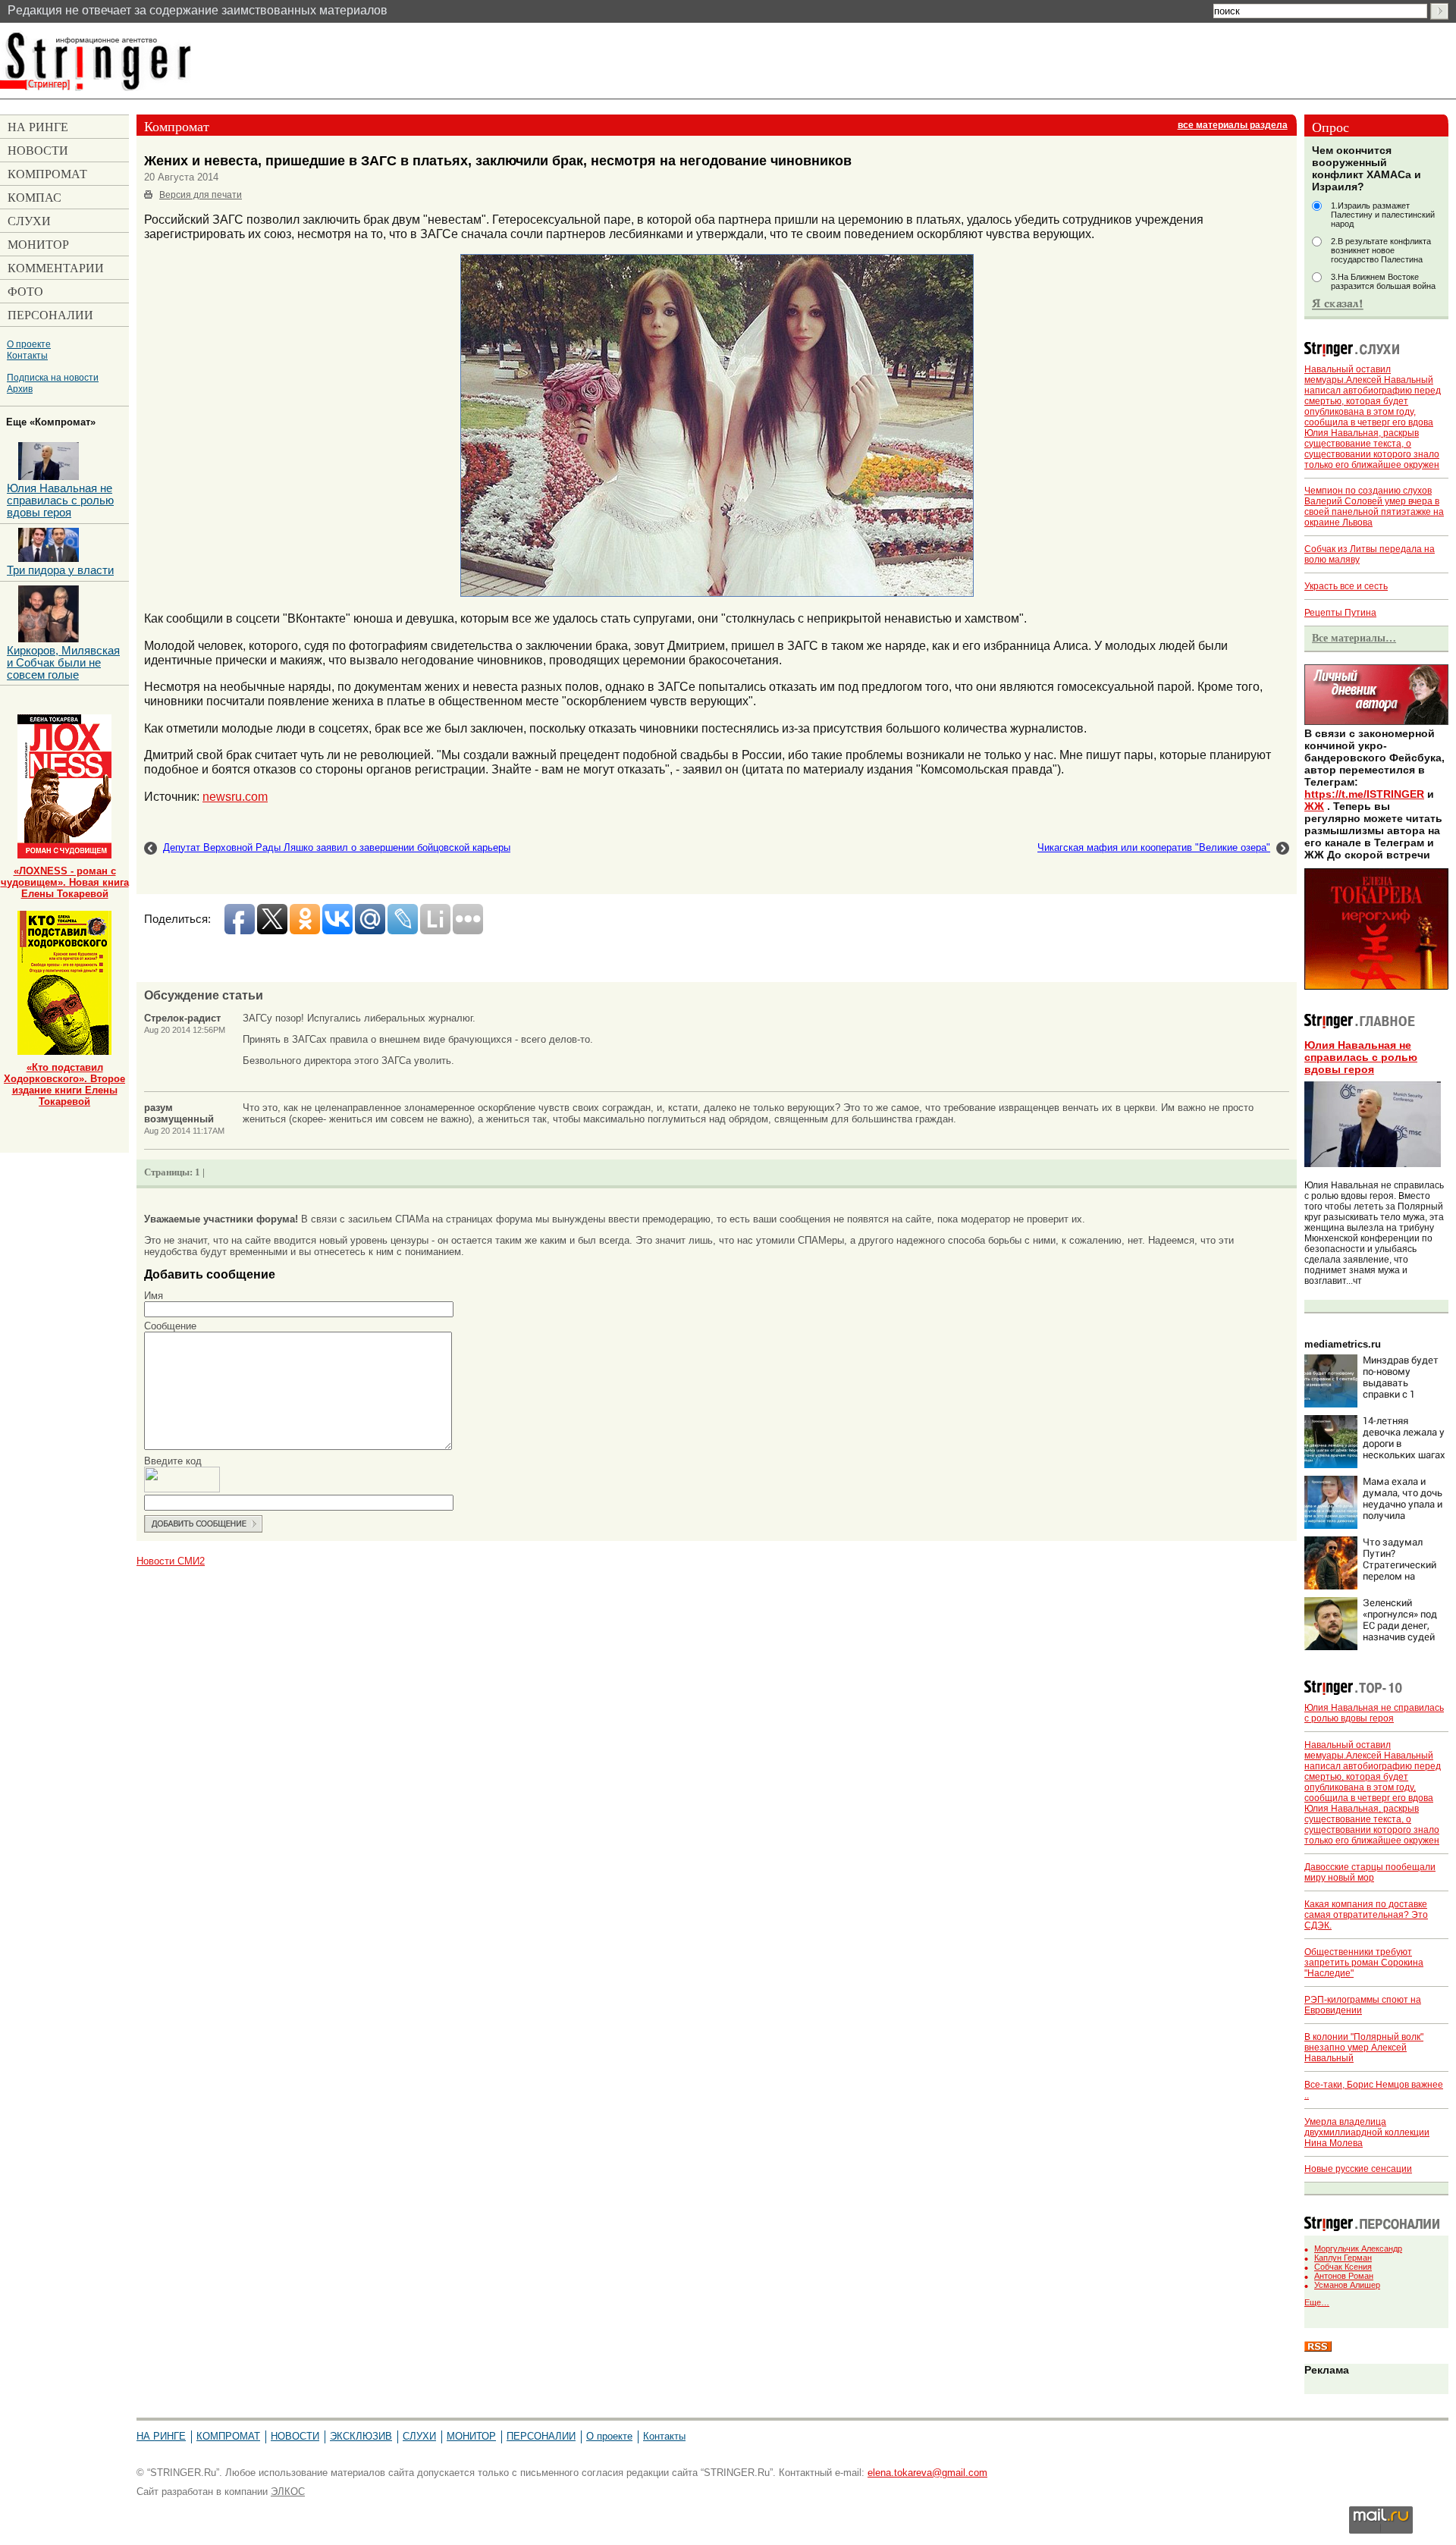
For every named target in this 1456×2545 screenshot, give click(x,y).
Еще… (1317, 2302)
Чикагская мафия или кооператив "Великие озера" (1154, 847)
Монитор (471, 2436)
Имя (154, 1296)
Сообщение (170, 1326)
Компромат (228, 2436)
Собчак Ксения (1343, 2267)
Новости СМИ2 (171, 1561)
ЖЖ (1314, 806)
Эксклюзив (361, 2436)
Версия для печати (201, 195)
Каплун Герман (1343, 2258)
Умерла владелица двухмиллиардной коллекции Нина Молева (1367, 2132)
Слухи (419, 2436)
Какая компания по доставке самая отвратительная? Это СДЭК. (1366, 1915)
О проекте (29, 344)
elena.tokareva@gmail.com (927, 2473)
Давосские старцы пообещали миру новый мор (1370, 1872)
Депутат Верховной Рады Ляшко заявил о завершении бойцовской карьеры (337, 847)
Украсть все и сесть (1346, 586)
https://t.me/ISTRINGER (1364, 794)
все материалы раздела (1233, 125)
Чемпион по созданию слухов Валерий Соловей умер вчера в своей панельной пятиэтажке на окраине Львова (1374, 507)
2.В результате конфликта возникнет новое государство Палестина (1381, 250)
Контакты (27, 355)
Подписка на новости (53, 377)
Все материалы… (1354, 638)
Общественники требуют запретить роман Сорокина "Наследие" (1364, 1963)
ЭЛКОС (288, 2492)
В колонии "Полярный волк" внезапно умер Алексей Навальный (1364, 2048)
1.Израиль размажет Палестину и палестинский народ (1383, 215)
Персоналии (541, 2436)
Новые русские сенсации (1358, 2169)
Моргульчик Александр (1358, 2248)
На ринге (161, 2436)
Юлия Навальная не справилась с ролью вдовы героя (1361, 1057)
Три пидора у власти (60, 570)
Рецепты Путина (1340, 613)
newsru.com (235, 796)
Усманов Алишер (1347, 2285)
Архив (20, 389)
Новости (295, 2436)
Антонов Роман (1344, 2276)
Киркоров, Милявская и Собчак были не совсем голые (63, 663)
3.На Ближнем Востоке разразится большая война (1383, 281)
